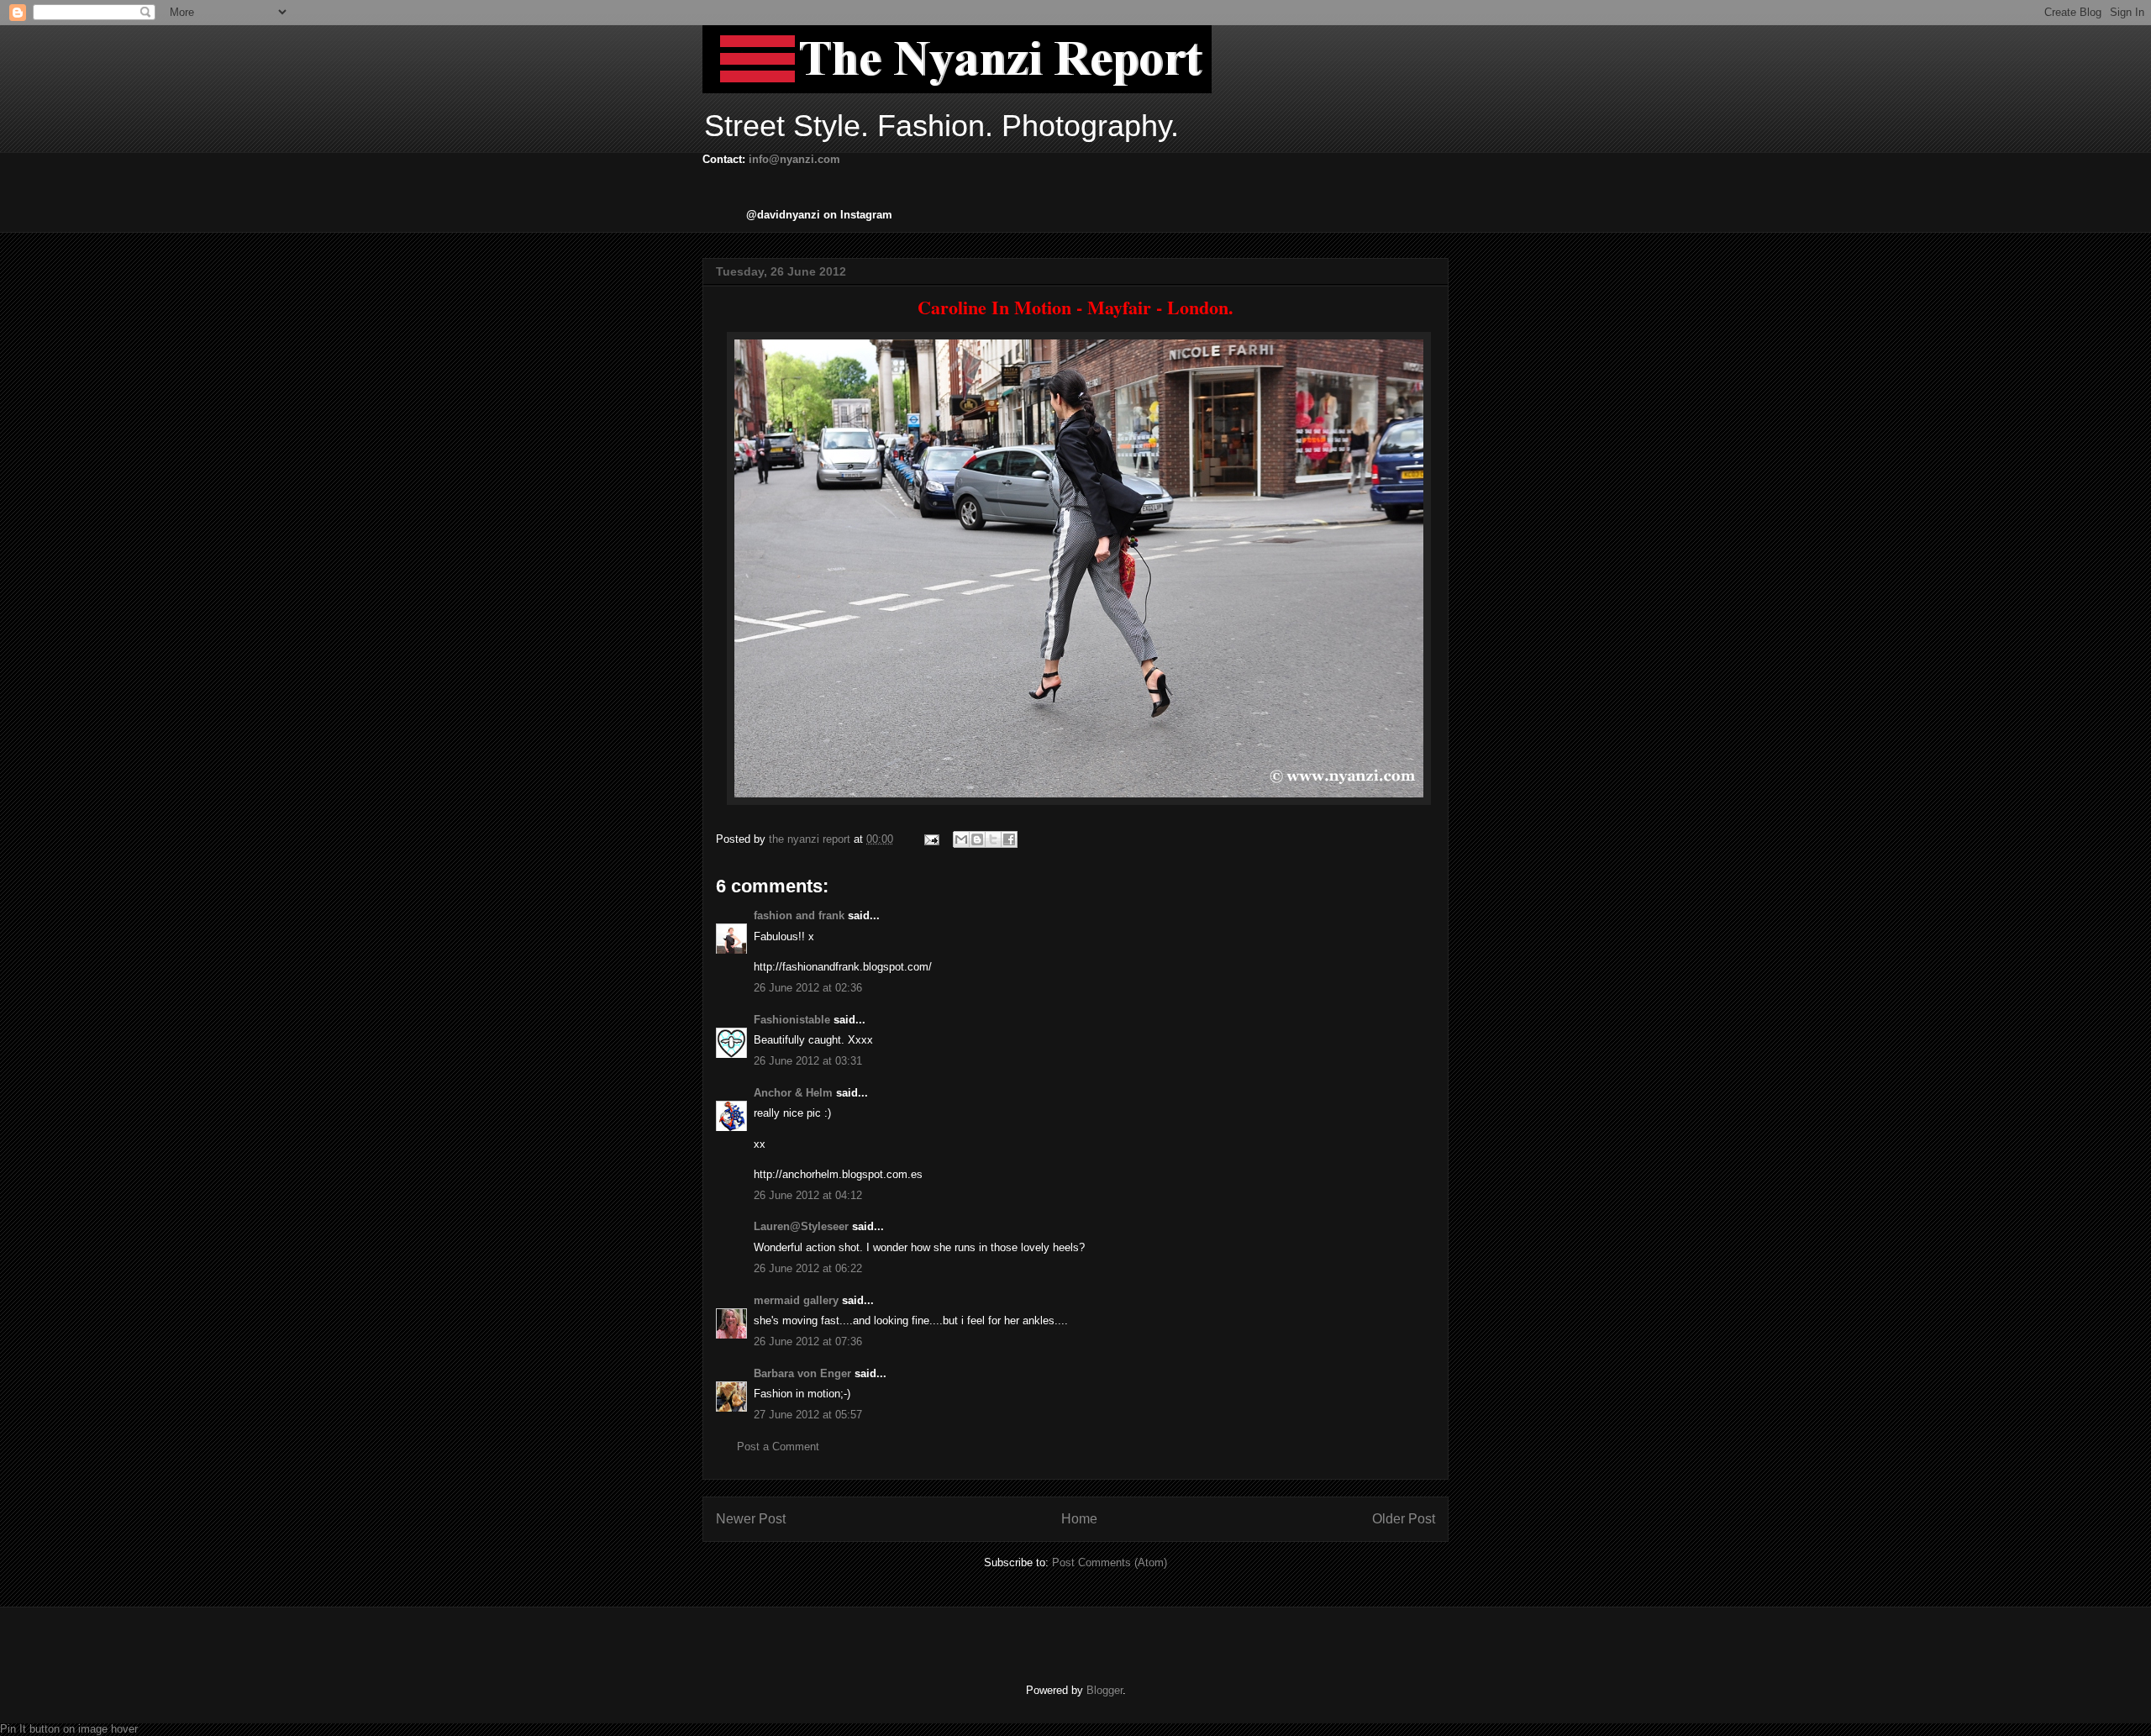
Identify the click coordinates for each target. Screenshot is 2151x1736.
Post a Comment (778, 1447)
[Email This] (961, 839)
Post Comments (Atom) (1110, 1562)
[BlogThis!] (977, 839)
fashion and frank (799, 915)
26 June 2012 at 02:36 (808, 988)
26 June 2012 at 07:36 (808, 1341)
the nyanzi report (811, 839)
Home (1079, 1519)
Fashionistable (792, 1020)
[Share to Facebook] (1009, 839)
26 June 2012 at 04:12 (808, 1195)
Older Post (1404, 1519)
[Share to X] (993, 839)
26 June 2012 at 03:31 (808, 1061)
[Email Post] (931, 839)
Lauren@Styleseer (801, 1226)
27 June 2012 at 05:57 (808, 1415)
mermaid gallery (796, 1300)
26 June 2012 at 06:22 (808, 1268)
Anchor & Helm (793, 1093)
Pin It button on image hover (69, 1729)
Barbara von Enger (802, 1373)
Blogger (1104, 1690)
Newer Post (751, 1519)
